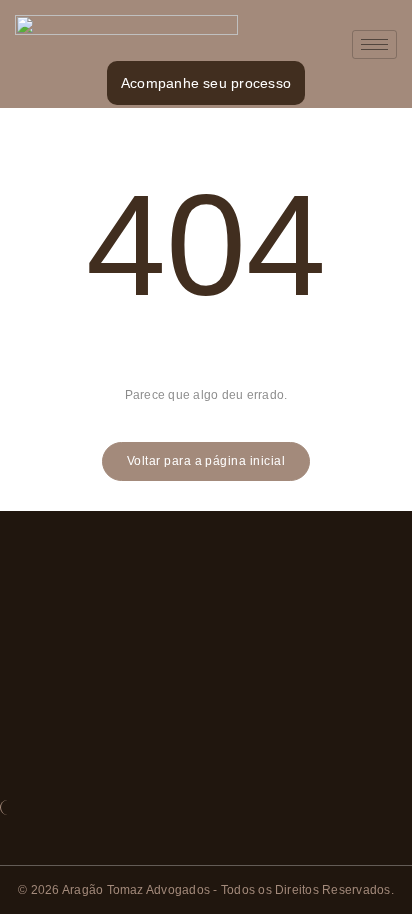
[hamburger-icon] (374, 44)
